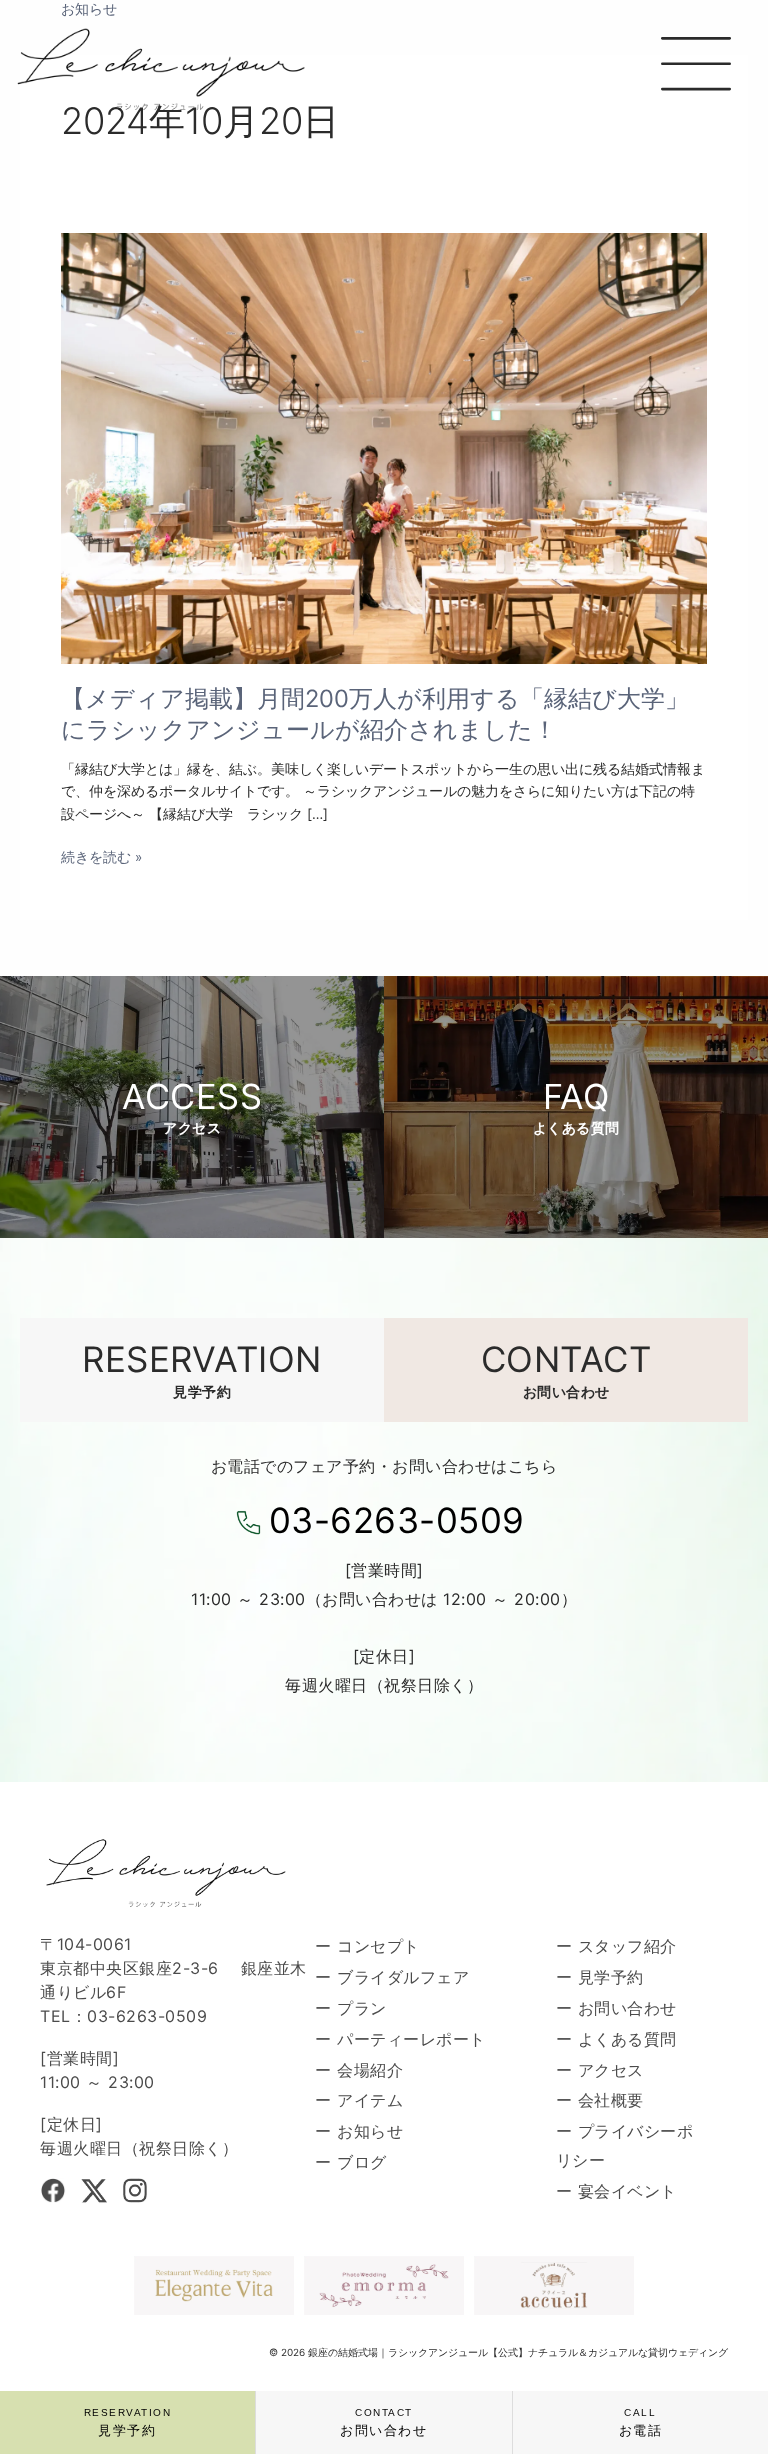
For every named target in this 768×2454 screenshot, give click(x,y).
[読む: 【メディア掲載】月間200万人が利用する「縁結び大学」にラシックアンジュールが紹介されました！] (384, 447)
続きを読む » (101, 857)
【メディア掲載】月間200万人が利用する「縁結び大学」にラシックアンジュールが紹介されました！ (375, 714)
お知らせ (89, 9)
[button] (695, 67)
